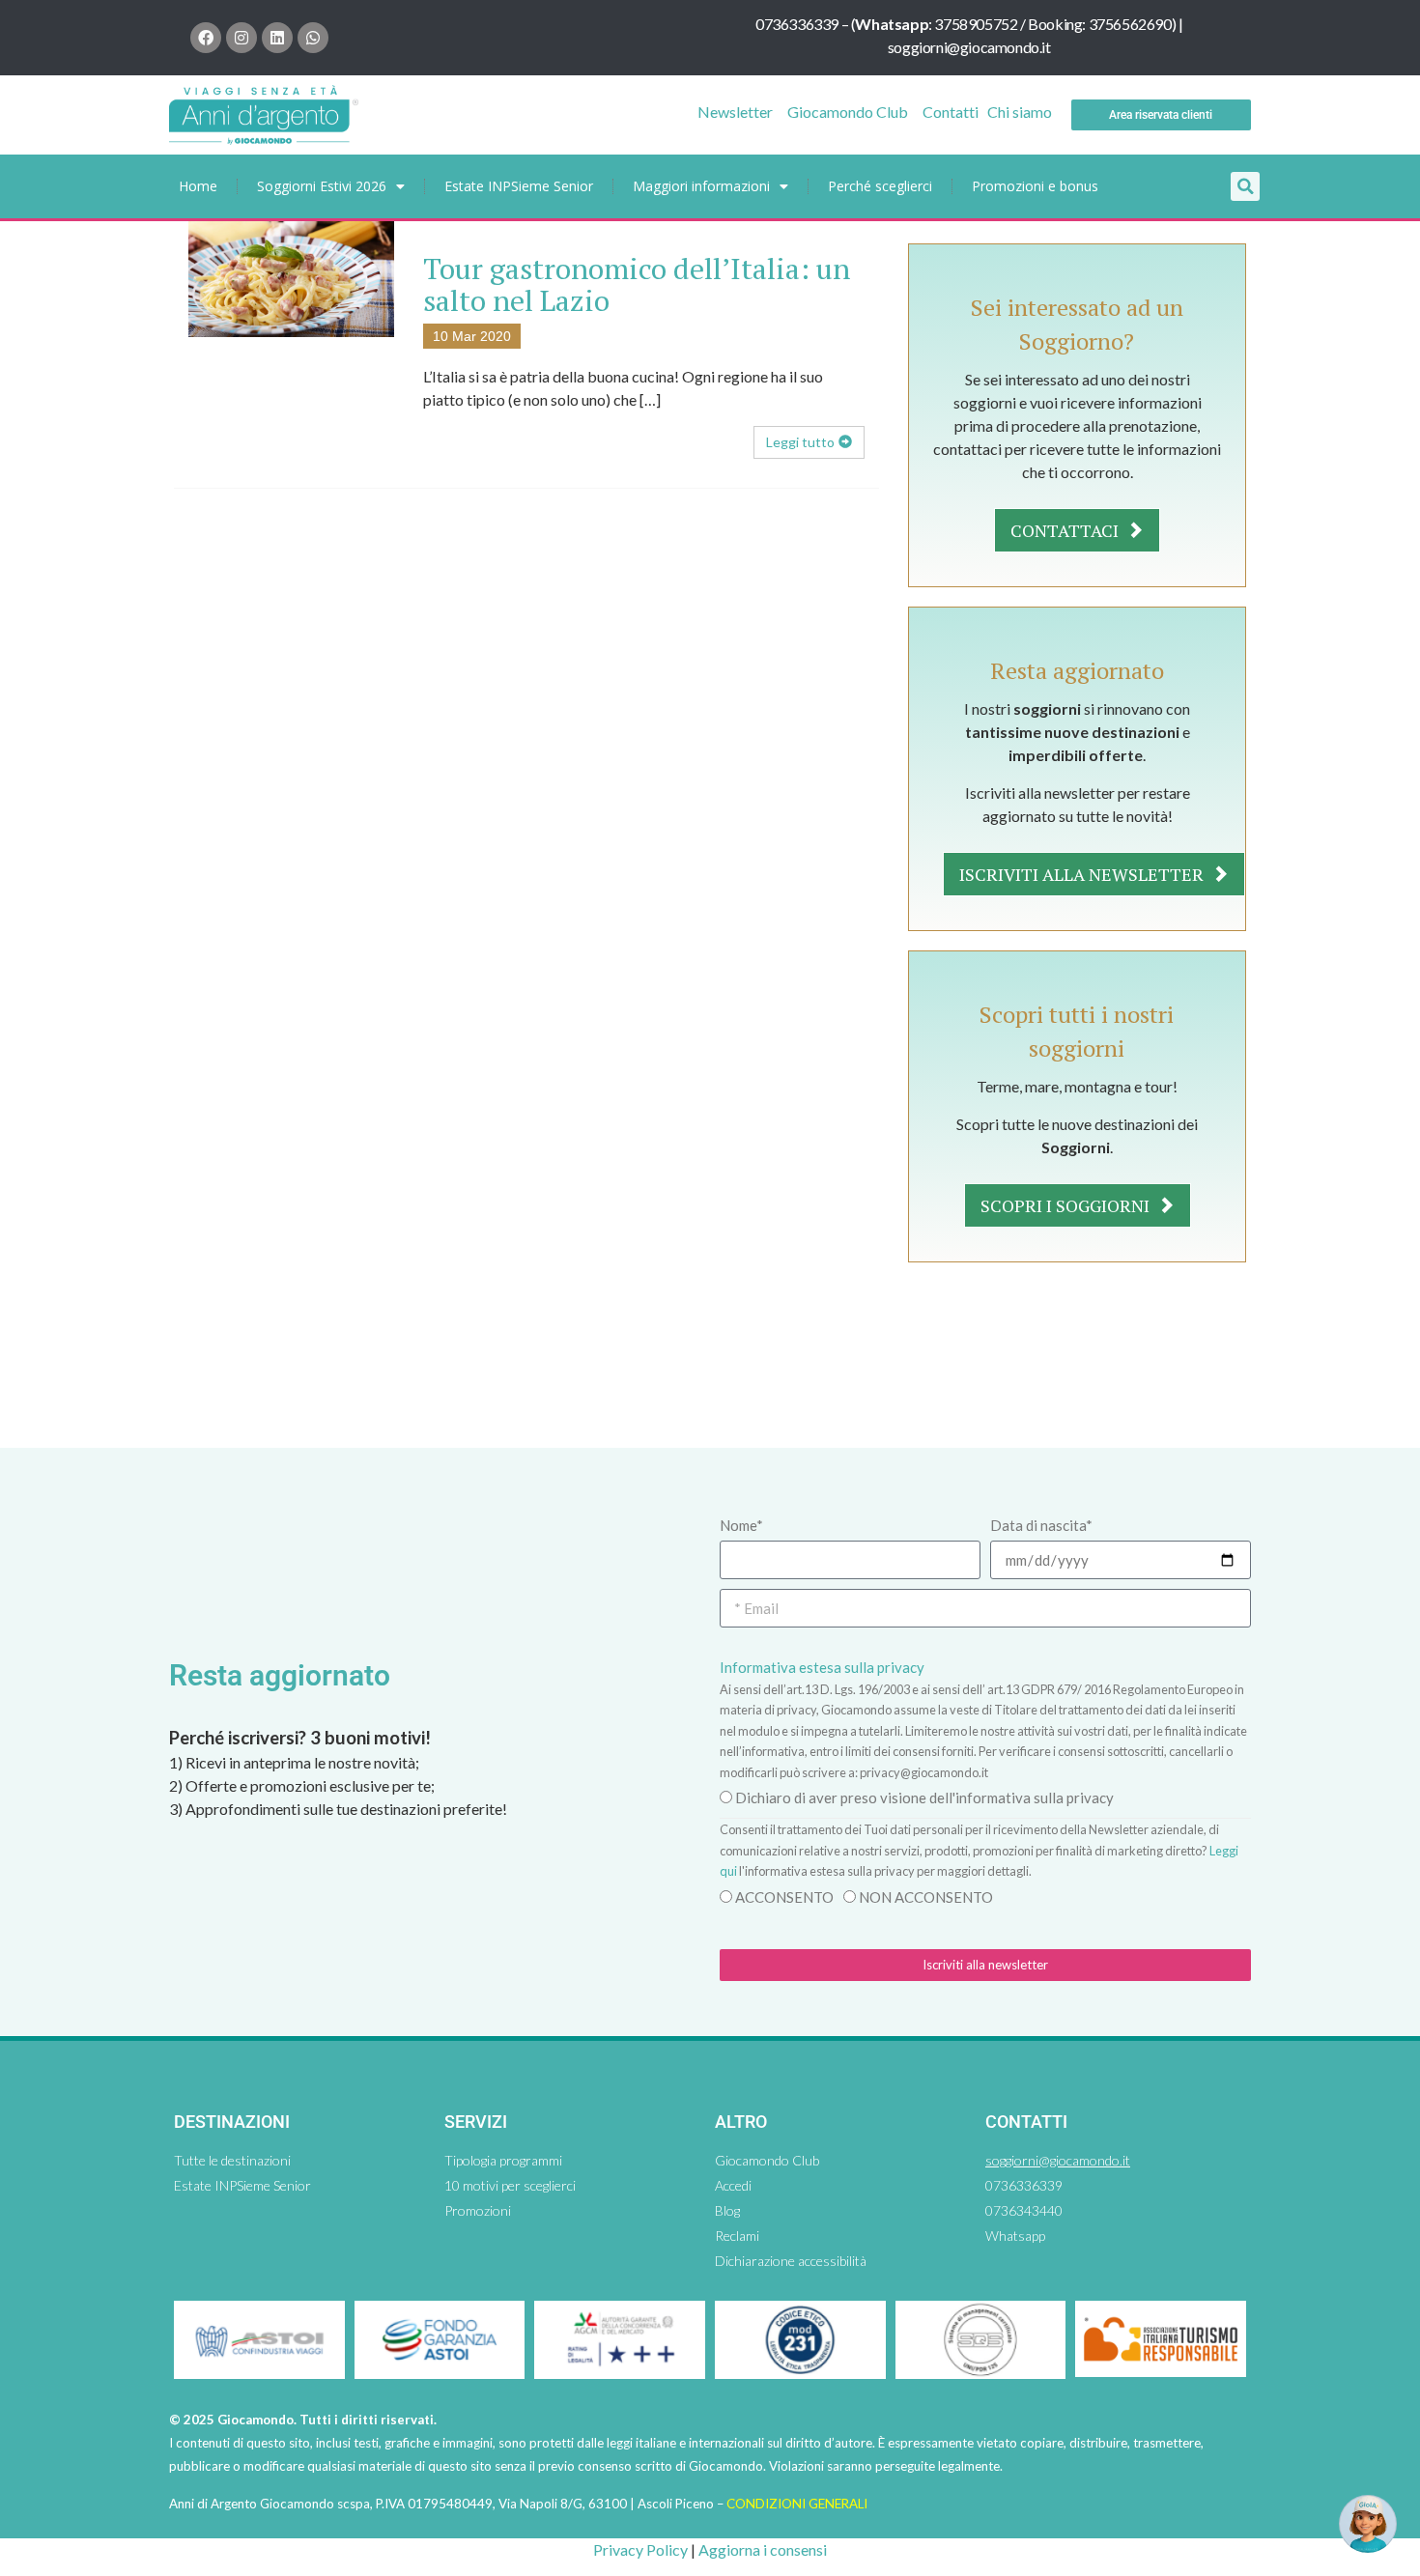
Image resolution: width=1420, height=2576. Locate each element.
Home (198, 186)
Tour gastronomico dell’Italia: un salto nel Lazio (637, 284)
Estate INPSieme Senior (519, 186)
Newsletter (735, 112)
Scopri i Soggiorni (1067, 1205)
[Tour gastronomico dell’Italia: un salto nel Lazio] (291, 277)
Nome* (741, 1525)
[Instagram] (241, 38)
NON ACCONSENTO (926, 1897)
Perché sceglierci (880, 186)
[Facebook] (206, 38)
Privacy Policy (640, 2549)
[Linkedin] (277, 38)
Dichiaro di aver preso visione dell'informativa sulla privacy (924, 1798)
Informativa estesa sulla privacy (822, 1667)
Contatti (951, 112)
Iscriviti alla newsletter (1083, 874)
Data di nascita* (1041, 1525)
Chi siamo (1020, 112)
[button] (1245, 186)
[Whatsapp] (313, 38)
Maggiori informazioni (701, 186)
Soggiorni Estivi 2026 (322, 186)
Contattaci (1066, 530)
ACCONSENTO (784, 1897)
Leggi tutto (800, 442)
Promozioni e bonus (1035, 186)
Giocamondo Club (848, 112)
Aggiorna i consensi (763, 2549)
